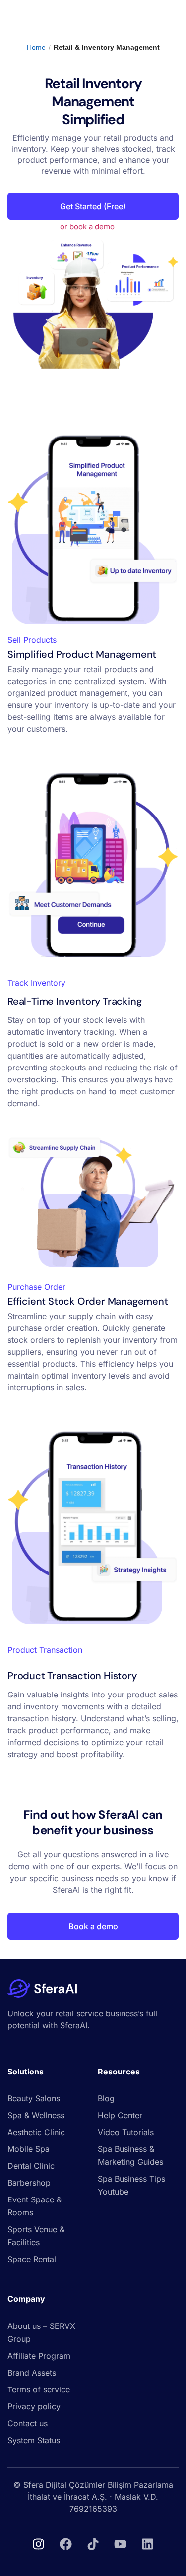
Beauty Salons (34, 2098)
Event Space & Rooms (34, 2206)
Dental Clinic (31, 2166)
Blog (106, 2098)
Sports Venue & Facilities (36, 2236)
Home (36, 47)
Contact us (28, 2423)
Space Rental (32, 2259)
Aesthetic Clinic (36, 2132)
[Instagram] (39, 2544)
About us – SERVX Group (41, 2332)
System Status (34, 2440)
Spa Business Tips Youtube (131, 2185)
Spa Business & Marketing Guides (130, 2155)
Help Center (120, 2115)
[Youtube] (121, 2544)
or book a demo (87, 226)
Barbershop (29, 2183)
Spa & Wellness (36, 2115)
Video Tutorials (126, 2132)
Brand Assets (32, 2373)
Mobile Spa (29, 2149)
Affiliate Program (39, 2356)
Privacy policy (34, 2406)
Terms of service (39, 2389)
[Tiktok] (93, 2544)
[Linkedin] (148, 2544)
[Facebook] (66, 2544)
